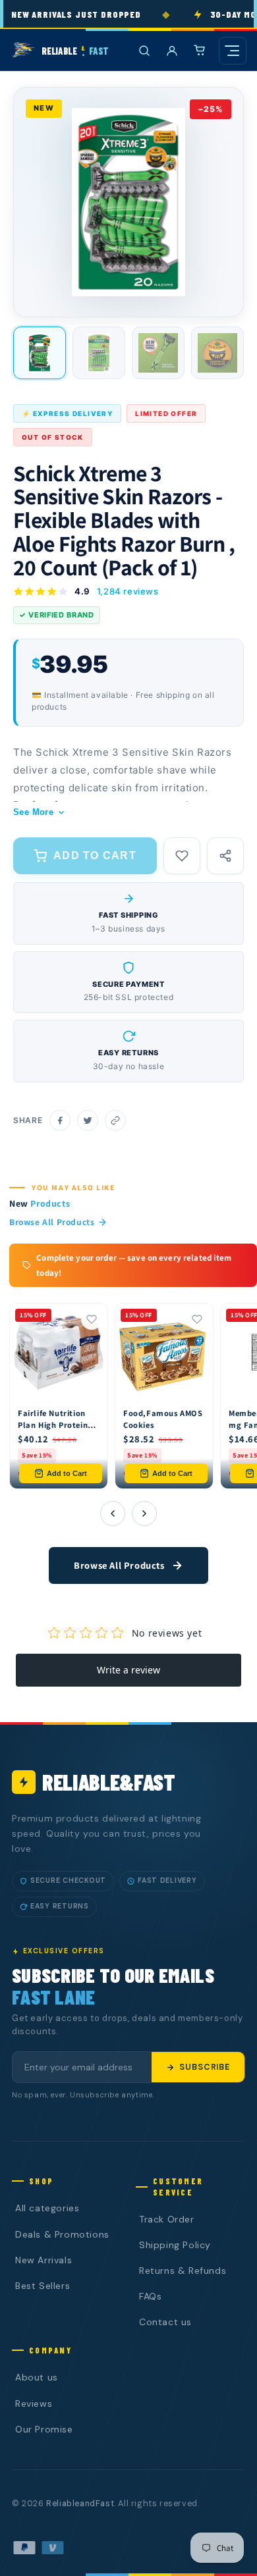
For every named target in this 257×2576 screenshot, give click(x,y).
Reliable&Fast (109, 1782)
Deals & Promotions (62, 2234)
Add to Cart (67, 1473)
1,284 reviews (128, 591)
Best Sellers (43, 2286)
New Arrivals (43, 2260)
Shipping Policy (175, 2245)
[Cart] (200, 51)
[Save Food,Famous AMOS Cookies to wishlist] (197, 1319)
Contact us (165, 2322)
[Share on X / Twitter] (88, 1120)
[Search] (144, 51)
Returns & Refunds (183, 2271)
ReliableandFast (80, 2504)
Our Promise (44, 2429)
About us (37, 2377)
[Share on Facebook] (60, 1120)
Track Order (167, 2219)
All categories (47, 2208)
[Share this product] (225, 856)
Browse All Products (52, 1222)
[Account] (172, 51)
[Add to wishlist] (182, 856)
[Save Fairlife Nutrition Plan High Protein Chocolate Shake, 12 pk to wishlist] (92, 1319)
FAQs (150, 2296)
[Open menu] (233, 51)
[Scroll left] (113, 1513)
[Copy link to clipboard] (115, 1120)
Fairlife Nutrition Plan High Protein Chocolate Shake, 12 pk (53, 1431)
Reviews (34, 2404)
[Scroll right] (144, 1513)
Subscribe (205, 2067)
